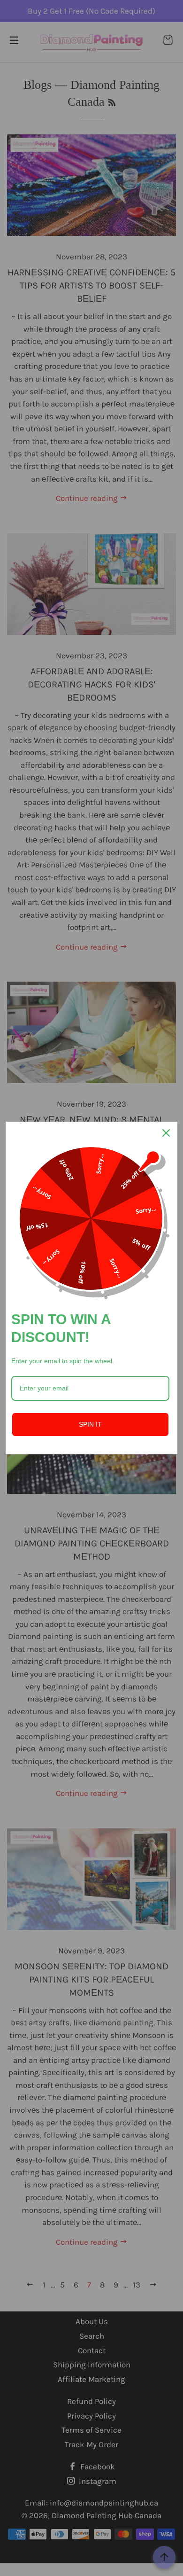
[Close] (166, 1133)
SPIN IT (90, 1424)
